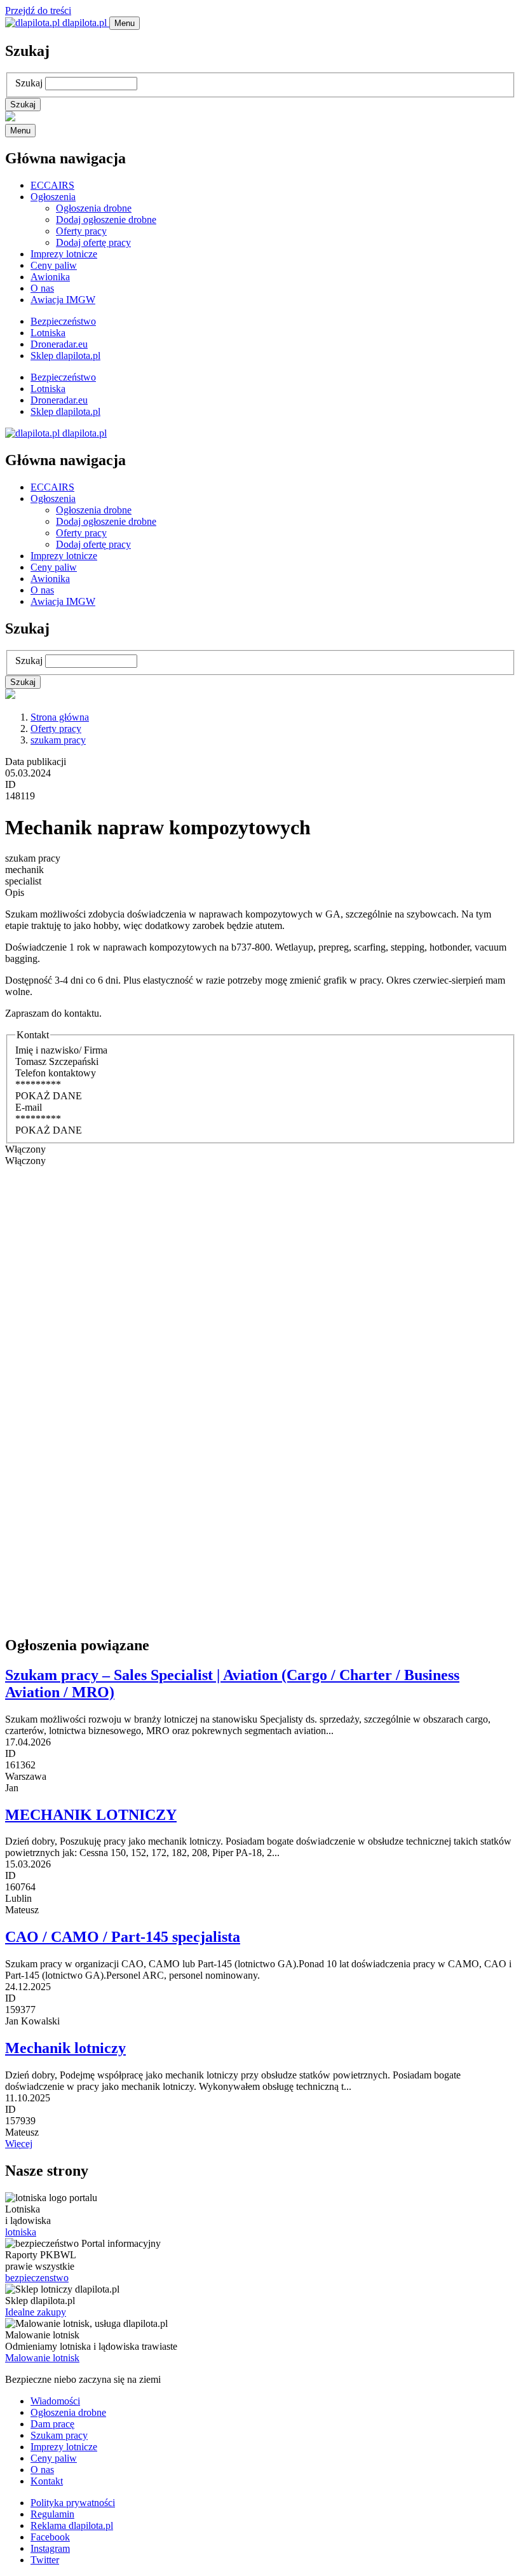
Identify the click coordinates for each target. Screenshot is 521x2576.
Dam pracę (52, 2424)
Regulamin (52, 2514)
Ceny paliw (54, 265)
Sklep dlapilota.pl (65, 356)
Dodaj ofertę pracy (93, 242)
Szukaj (29, 83)
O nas (42, 288)
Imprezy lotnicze (64, 254)
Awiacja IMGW (63, 300)
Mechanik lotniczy (65, 2048)
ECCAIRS (52, 185)
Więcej (19, 2144)
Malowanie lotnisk (42, 2358)
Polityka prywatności (73, 2503)
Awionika (50, 277)
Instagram (50, 2548)
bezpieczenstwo (37, 2278)
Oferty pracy (81, 231)
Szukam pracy (59, 2435)
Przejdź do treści (38, 10)
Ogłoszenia (53, 197)
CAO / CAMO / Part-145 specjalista (123, 1937)
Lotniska (48, 333)
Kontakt (47, 2481)
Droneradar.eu (59, 344)
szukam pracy (58, 740)
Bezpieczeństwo (63, 321)
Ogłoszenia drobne (94, 208)
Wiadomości (55, 2401)
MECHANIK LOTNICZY (91, 1815)
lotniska (21, 2232)
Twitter (45, 2560)
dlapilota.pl (85, 23)
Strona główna (60, 717)
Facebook (50, 2537)
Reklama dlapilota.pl (72, 2525)
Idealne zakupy (36, 2312)
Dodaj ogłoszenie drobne (106, 220)
